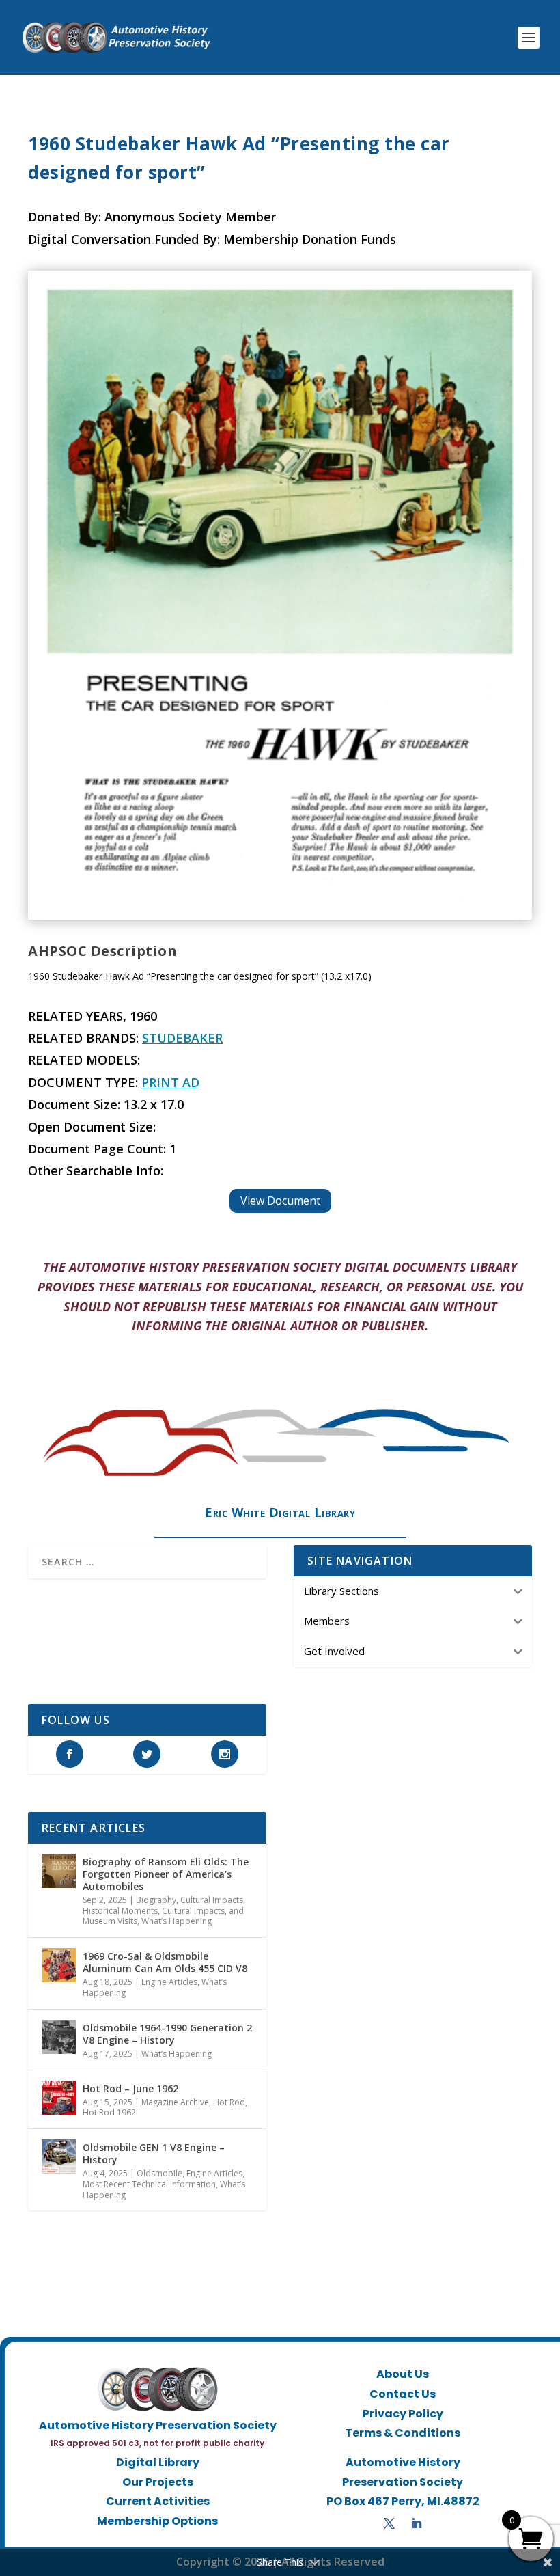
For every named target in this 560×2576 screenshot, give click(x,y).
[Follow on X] (389, 2523)
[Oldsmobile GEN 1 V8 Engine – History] (59, 2156)
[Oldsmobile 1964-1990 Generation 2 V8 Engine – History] (59, 2037)
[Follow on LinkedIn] (417, 2523)
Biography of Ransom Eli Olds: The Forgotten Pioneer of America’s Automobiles (166, 1874)
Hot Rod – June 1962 (130, 2088)
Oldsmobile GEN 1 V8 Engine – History (154, 2153)
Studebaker (182, 1038)
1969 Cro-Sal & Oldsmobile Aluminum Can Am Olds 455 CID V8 (165, 1962)
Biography (156, 1900)
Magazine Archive (175, 2102)
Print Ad (170, 1082)
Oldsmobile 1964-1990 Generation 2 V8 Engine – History (167, 2034)
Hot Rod (229, 2102)
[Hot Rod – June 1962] (59, 2098)
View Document (280, 1201)
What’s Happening (177, 1921)
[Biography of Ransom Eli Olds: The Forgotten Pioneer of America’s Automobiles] (59, 1871)
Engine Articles (169, 1982)
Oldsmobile (159, 2173)
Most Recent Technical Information (149, 2184)
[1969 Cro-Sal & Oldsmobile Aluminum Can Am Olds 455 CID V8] (59, 1965)
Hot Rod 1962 (109, 2112)
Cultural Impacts (212, 1900)
